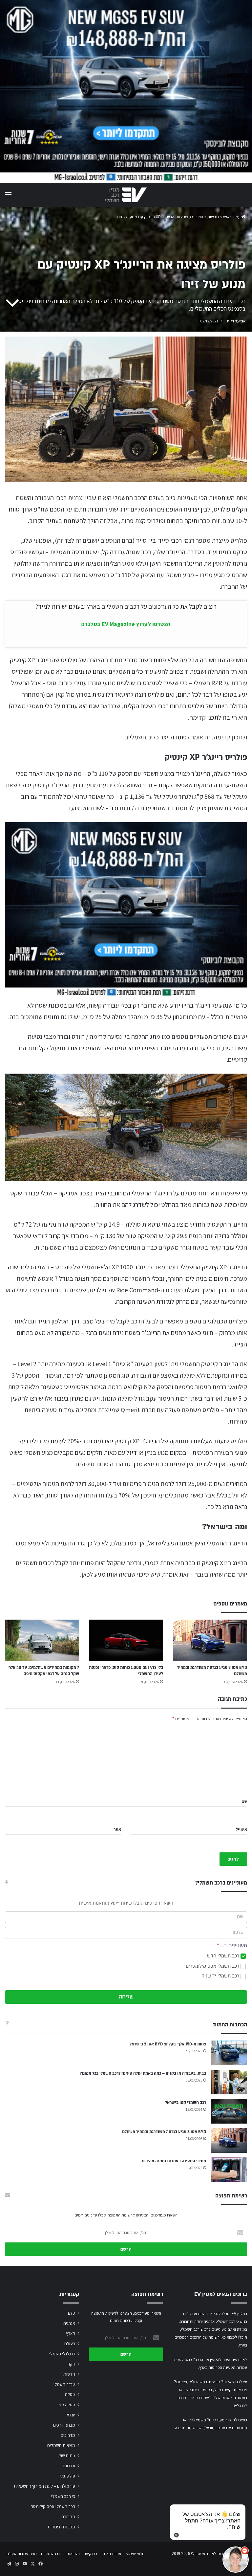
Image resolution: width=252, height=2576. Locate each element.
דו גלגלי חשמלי (62, 2354)
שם (244, 1801)
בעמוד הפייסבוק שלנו (230, 2398)
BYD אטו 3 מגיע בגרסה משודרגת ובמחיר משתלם (164, 2132)
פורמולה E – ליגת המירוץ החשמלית (44, 2486)
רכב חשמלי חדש (224, 1956)
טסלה (70, 2394)
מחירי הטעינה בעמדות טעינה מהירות (174, 2161)
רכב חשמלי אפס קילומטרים (213, 1966)
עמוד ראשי (232, 217)
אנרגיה (69, 2323)
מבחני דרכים (64, 2425)
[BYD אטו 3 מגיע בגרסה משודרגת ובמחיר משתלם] (210, 1640)
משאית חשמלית (61, 2445)
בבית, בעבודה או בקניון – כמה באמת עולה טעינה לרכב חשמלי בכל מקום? (143, 2073)
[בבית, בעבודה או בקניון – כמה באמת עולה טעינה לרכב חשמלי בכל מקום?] (229, 2082)
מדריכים (68, 2435)
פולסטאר (67, 2476)
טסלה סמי (66, 2405)
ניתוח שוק (67, 2456)
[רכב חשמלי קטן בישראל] (229, 2111)
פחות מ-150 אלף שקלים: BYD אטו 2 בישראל (168, 2044)
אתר (117, 1829)
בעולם (70, 2344)
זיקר (71, 2364)
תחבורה (68, 2517)
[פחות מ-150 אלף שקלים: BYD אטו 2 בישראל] (229, 2053)
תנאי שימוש (135, 2554)
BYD (72, 2313)
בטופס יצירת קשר (198, 2390)
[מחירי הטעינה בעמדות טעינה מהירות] (229, 2170)
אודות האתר (111, 2554)
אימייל (241, 1829)
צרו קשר (91, 2554)
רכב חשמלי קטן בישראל (186, 2103)
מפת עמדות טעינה (22, 2554)
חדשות (213, 217)
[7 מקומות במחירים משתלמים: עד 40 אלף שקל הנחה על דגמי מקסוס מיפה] (42, 1640)
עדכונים (68, 2466)
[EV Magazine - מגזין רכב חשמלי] (126, 195)
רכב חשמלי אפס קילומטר (53, 2506)
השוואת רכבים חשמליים (60, 2554)
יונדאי (70, 2415)
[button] (236, 2560)
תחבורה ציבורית (61, 2527)
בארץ (71, 2333)
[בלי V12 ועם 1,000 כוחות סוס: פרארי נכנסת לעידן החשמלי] (126, 1640)
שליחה (126, 1997)
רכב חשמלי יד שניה (221, 1976)
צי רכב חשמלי (63, 2496)
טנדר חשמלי (64, 2384)
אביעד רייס (236, 321)
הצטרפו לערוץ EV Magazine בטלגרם (126, 624)
